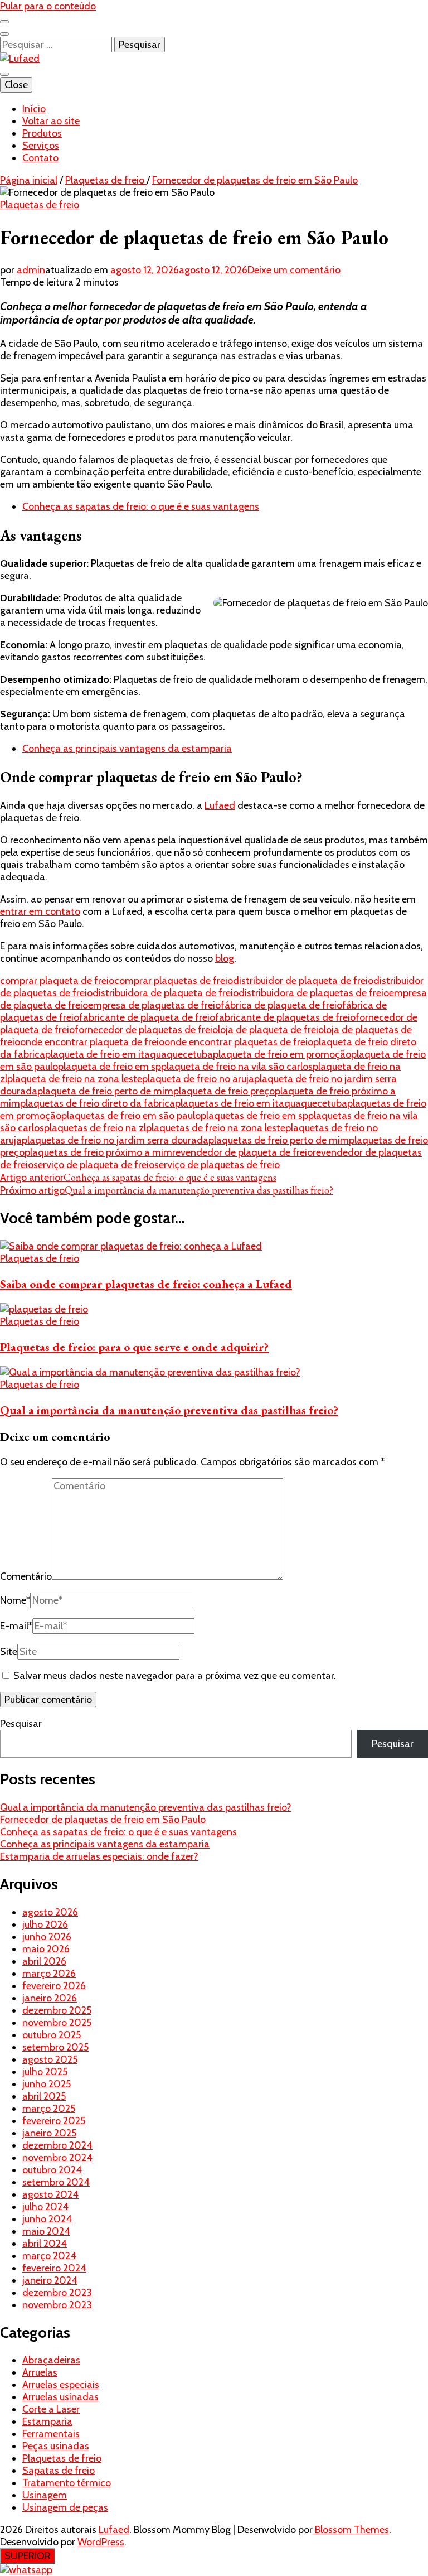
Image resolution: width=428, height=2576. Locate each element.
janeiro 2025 (49, 2133)
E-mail (16, 1626)
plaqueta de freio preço (224, 1091)
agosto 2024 (50, 2194)
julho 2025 (45, 2072)
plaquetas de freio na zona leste (216, 1128)
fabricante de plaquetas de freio (285, 1017)
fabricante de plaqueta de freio (147, 1017)
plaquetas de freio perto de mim (279, 1140)
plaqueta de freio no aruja (198, 1079)
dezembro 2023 (57, 2293)
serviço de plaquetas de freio (217, 1165)
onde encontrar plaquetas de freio (239, 1042)
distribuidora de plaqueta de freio (166, 993)
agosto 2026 (50, 1912)
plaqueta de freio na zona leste (75, 1079)
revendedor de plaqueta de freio (242, 1152)
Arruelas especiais (61, 2385)
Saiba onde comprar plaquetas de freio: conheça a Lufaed (146, 1284)
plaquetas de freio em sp (254, 1116)
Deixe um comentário (294, 270)
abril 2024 (45, 2244)
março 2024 (49, 2256)
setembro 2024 (56, 2182)
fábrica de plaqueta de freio (281, 1005)
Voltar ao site (51, 121)
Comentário (26, 1576)
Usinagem (45, 2495)
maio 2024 (46, 2231)
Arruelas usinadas (60, 2397)
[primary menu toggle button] (4, 74)
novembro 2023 (57, 2305)
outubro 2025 (52, 2035)
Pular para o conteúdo (48, 6)
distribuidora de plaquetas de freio (314, 993)
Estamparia (47, 2421)
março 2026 (49, 1974)
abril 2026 (44, 1961)
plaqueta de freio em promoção (282, 1054)
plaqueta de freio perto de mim (105, 1091)
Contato (40, 158)
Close (16, 85)
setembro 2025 (55, 2047)
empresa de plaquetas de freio (154, 1005)
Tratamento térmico (67, 2483)
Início (34, 109)
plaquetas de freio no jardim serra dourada (115, 1140)
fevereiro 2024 (54, 2268)
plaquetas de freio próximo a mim (98, 1152)
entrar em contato (40, 911)
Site (9, 1652)
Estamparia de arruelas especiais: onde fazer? (99, 1856)
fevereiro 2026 (54, 1986)
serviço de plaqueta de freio (94, 1165)
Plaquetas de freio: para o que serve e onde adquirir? (134, 1347)
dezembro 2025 (57, 2010)
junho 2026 (47, 1937)
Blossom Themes (351, 2530)
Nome (15, 1600)
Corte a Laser (51, 2409)
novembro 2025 (57, 2023)
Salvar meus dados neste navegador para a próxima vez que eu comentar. (175, 1676)
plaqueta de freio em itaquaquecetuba (129, 1054)
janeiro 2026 (50, 1998)
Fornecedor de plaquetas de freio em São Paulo (103, 1820)
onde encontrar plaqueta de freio (92, 1042)
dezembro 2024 (57, 2145)
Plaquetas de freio (40, 205)
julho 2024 (45, 2207)
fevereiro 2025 (54, 2121)
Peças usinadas (56, 2446)
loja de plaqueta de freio (271, 1030)
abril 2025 (44, 2096)
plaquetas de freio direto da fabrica (98, 1103)
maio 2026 (46, 1949)
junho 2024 (47, 2219)
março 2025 (49, 2109)
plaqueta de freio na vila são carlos (237, 1067)
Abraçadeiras (51, 2360)
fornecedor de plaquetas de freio (146, 1030)
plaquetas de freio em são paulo (131, 1116)
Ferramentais (51, 2434)
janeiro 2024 (50, 2280)
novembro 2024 (57, 2158)
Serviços (41, 146)
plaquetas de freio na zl (95, 1128)
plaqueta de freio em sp (110, 1067)
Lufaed (220, 805)
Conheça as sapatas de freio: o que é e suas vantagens (141, 506)
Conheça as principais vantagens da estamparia (127, 749)
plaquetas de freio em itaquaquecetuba (261, 1103)
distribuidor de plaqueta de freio (303, 981)
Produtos (42, 133)
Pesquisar (21, 1724)
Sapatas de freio (59, 2471)
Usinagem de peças (65, 2507)
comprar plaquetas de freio (174, 981)
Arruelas (40, 2372)
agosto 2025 (50, 2059)
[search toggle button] (4, 34)
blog (225, 958)
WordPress (101, 2542)
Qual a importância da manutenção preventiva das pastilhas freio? (169, 1410)
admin (31, 270)
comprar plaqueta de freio (57, 981)
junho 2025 (47, 2084)
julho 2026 (45, 1924)
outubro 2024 (52, 2170)
